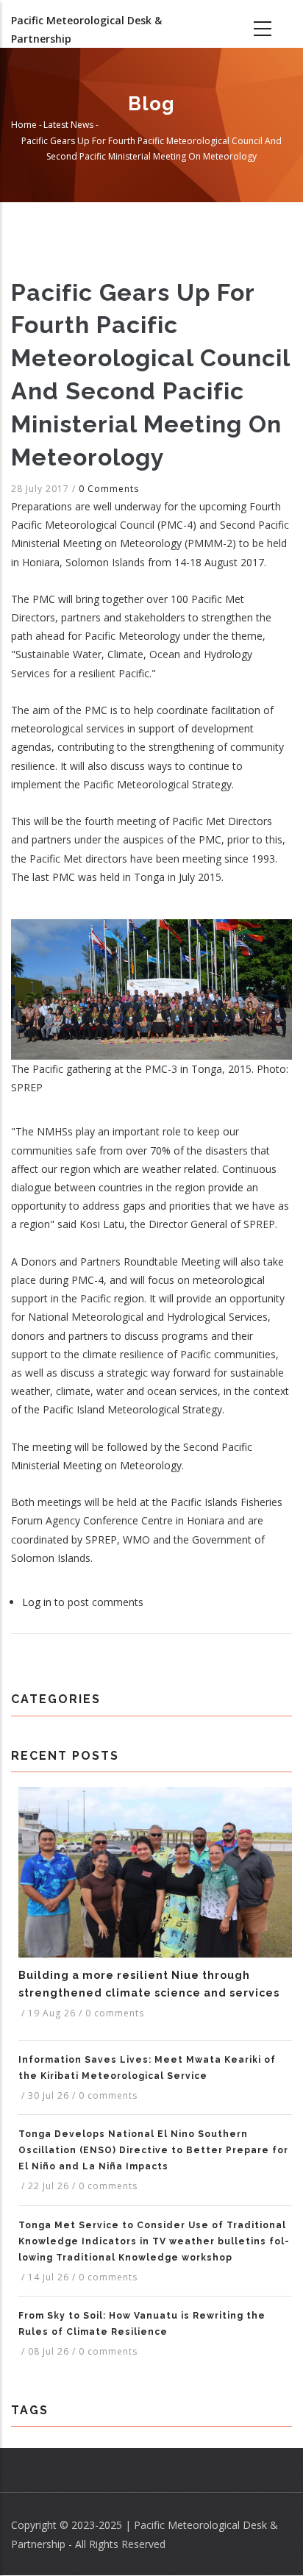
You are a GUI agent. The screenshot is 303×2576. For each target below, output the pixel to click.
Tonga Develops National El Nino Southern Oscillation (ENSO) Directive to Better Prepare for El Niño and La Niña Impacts (153, 2150)
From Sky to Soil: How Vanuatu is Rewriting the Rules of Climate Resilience (142, 2324)
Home (24, 125)
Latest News (68, 125)
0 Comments (109, 489)
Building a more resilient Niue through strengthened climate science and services (149, 1984)
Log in (37, 1602)
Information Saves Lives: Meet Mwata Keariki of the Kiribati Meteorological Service (147, 2068)
